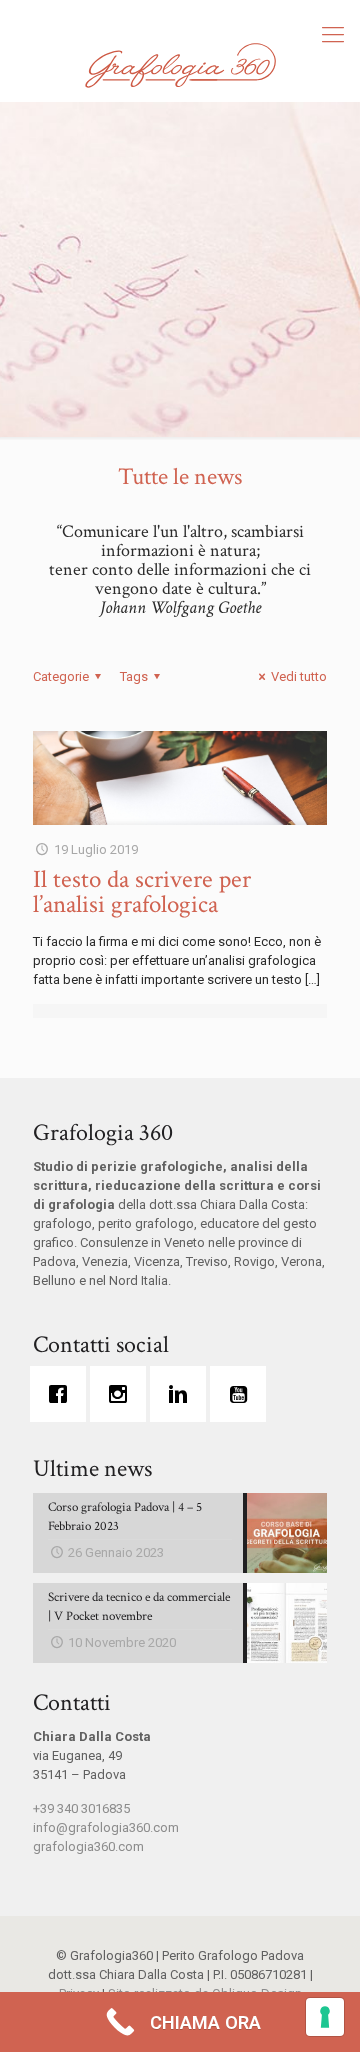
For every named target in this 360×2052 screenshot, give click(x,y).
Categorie (61, 676)
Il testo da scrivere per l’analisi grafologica (142, 892)
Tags (134, 676)
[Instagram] (123, 1394)
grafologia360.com (88, 1846)
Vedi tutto (299, 676)
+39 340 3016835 (81, 1808)
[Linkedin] (183, 1394)
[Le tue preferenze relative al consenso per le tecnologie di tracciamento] (325, 2017)
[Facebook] (63, 1394)
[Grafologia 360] (180, 65)
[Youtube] (243, 1394)
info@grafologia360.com (106, 1827)
